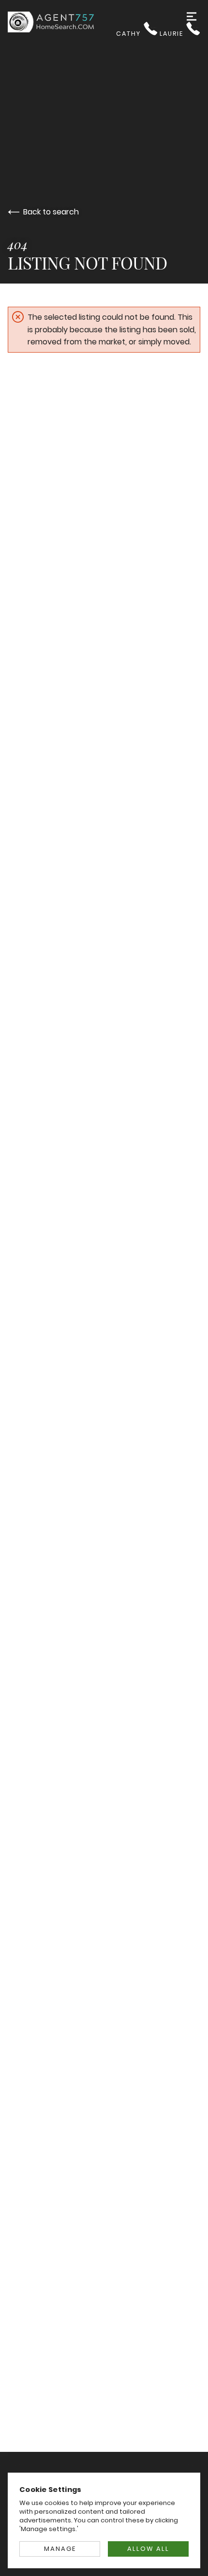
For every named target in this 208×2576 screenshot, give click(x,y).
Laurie (173, 34)
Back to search (51, 212)
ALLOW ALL (148, 2549)
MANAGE (60, 2549)
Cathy (130, 34)
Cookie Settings (51, 2489)
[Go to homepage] (62, 22)
